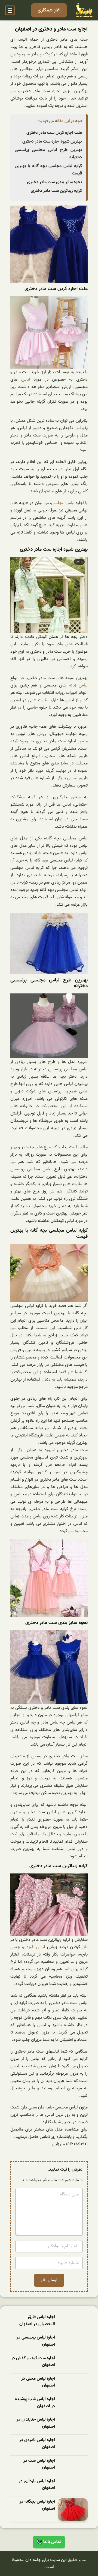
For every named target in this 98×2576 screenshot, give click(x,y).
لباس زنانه (78, 685)
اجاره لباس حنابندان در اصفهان (36, 2423)
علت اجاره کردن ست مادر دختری (54, 133)
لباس (26, 379)
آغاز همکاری (49, 10)
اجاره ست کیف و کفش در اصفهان (33, 2362)
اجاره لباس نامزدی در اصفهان (37, 2444)
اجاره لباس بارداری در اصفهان (37, 2485)
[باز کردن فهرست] (10, 10)
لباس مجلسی (63, 503)
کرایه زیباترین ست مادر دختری (56, 191)
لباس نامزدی (34, 1947)
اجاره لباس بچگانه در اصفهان (37, 2505)
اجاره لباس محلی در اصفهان (38, 2382)
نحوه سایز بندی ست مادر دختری (54, 182)
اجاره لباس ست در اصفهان (39, 2464)
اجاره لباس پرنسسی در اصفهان (36, 2341)
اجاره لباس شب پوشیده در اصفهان (35, 2403)
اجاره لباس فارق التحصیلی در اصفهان (37, 2321)
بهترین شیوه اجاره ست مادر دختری (52, 141)
